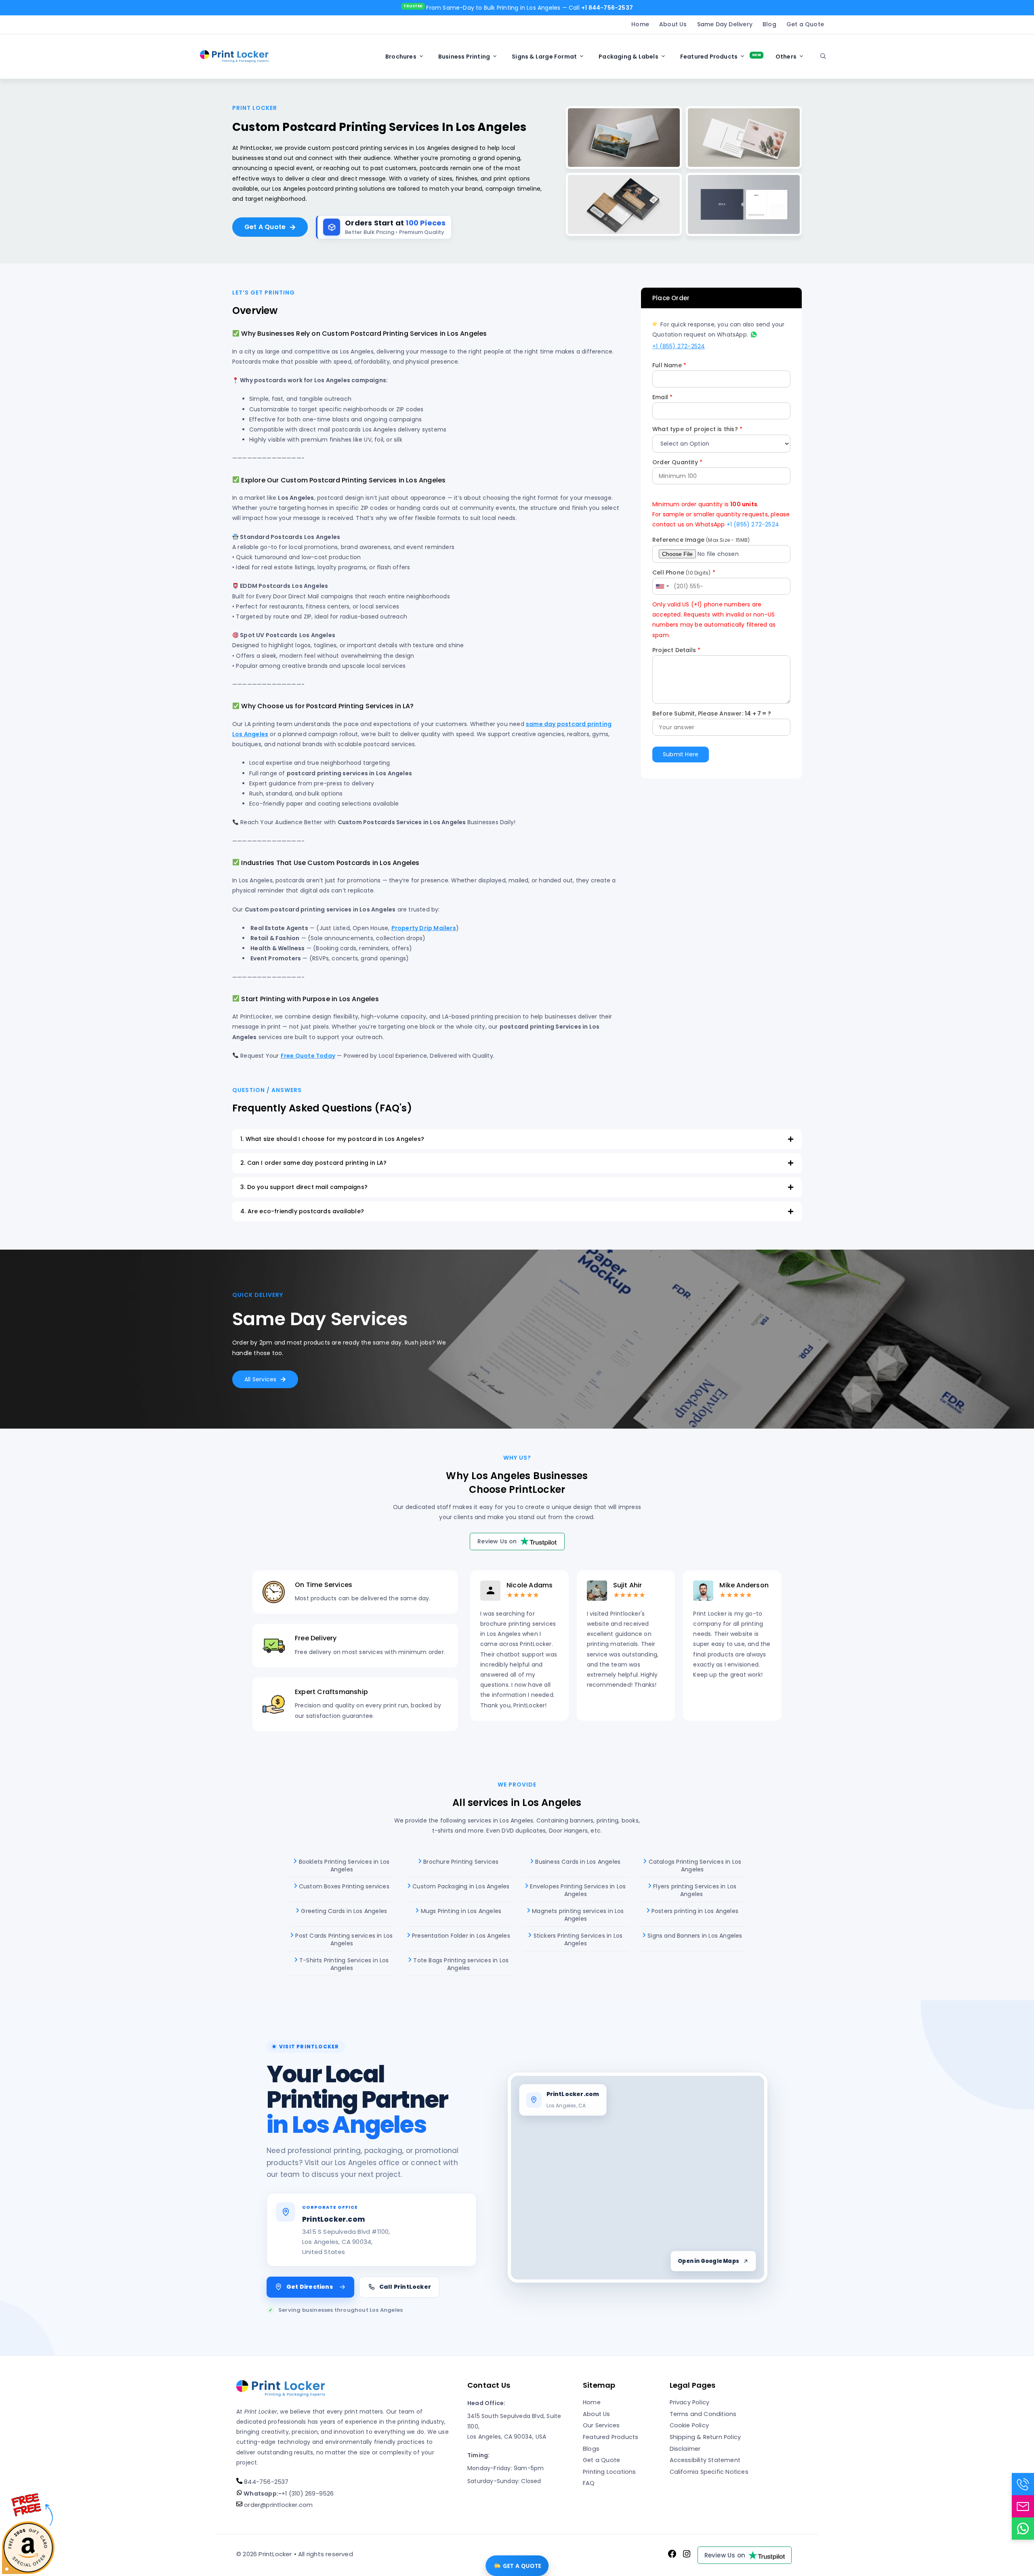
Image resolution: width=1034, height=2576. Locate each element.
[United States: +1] (662, 586)
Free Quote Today (308, 1056)
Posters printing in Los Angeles (694, 1911)
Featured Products (709, 57)
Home (640, 24)
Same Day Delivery (725, 24)
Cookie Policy (689, 2425)
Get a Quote (805, 24)
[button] (823, 57)
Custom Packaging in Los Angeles (460, 1886)
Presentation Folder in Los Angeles (460, 1936)
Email (662, 397)
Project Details (676, 650)
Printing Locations (609, 2472)
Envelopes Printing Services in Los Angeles (577, 1890)
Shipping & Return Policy (705, 2437)
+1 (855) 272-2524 (679, 346)
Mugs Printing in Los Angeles (460, 1911)
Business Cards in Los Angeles (577, 1862)
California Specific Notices (709, 2472)
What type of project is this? (697, 429)
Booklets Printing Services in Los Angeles (343, 1866)
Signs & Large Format (544, 57)
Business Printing (464, 57)
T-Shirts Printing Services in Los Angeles (343, 1964)
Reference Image (701, 540)
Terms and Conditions (703, 2414)
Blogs (591, 2449)
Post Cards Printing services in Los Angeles (343, 1940)
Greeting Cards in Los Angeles (343, 1911)
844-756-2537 (266, 2482)
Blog (769, 24)
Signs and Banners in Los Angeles (694, 1936)
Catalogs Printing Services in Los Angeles (694, 1866)
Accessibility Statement (705, 2460)
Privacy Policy (690, 2402)
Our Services (601, 2425)
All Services (260, 1379)
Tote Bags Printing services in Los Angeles (460, 1964)
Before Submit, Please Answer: (712, 713)
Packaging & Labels (628, 57)
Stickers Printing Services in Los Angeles (577, 1940)
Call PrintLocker (405, 2287)
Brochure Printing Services (460, 1862)
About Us (673, 24)
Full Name (669, 365)
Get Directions (310, 2287)
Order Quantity (677, 462)
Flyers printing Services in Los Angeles (694, 1890)
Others (786, 57)
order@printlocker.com (277, 2505)
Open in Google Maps (708, 2261)
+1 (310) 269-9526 (288, 2494)
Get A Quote (265, 227)
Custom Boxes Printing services (343, 1886)
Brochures (401, 57)
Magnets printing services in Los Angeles (577, 1915)
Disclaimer (685, 2449)
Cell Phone (684, 572)
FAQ (589, 2483)
